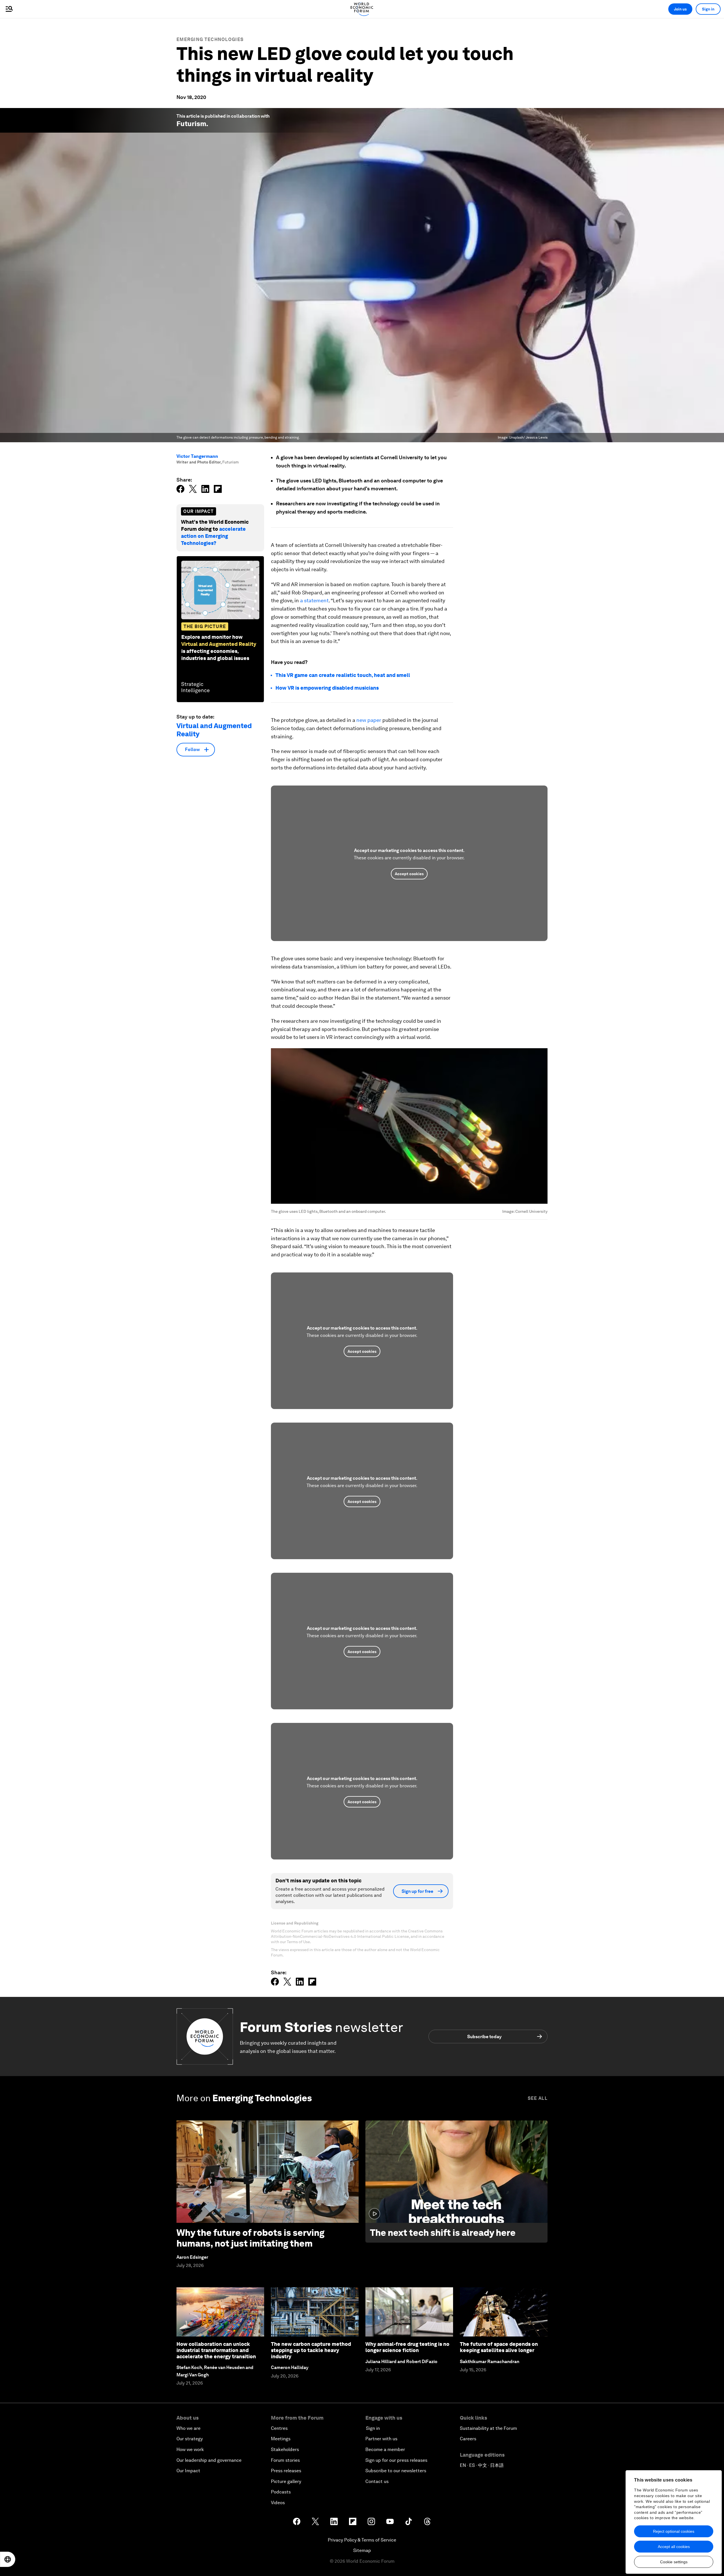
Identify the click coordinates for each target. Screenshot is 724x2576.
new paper (369, 720)
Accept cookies (409, 874)
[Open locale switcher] (8, 2559)
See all (538, 2098)
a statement (314, 600)
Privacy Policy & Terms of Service (362, 2540)
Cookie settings (674, 2562)
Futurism (191, 124)
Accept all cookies (674, 2547)
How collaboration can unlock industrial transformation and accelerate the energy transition (216, 2350)
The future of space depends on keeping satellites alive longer (499, 2347)
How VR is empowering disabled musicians (327, 688)
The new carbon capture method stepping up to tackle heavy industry (311, 2350)
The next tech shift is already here (443, 2233)
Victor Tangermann (197, 456)
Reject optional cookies (674, 2531)
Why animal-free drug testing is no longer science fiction (407, 2347)
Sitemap (362, 2550)
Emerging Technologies (210, 39)
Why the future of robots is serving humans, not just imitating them (250, 2238)
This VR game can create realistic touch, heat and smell (343, 675)
